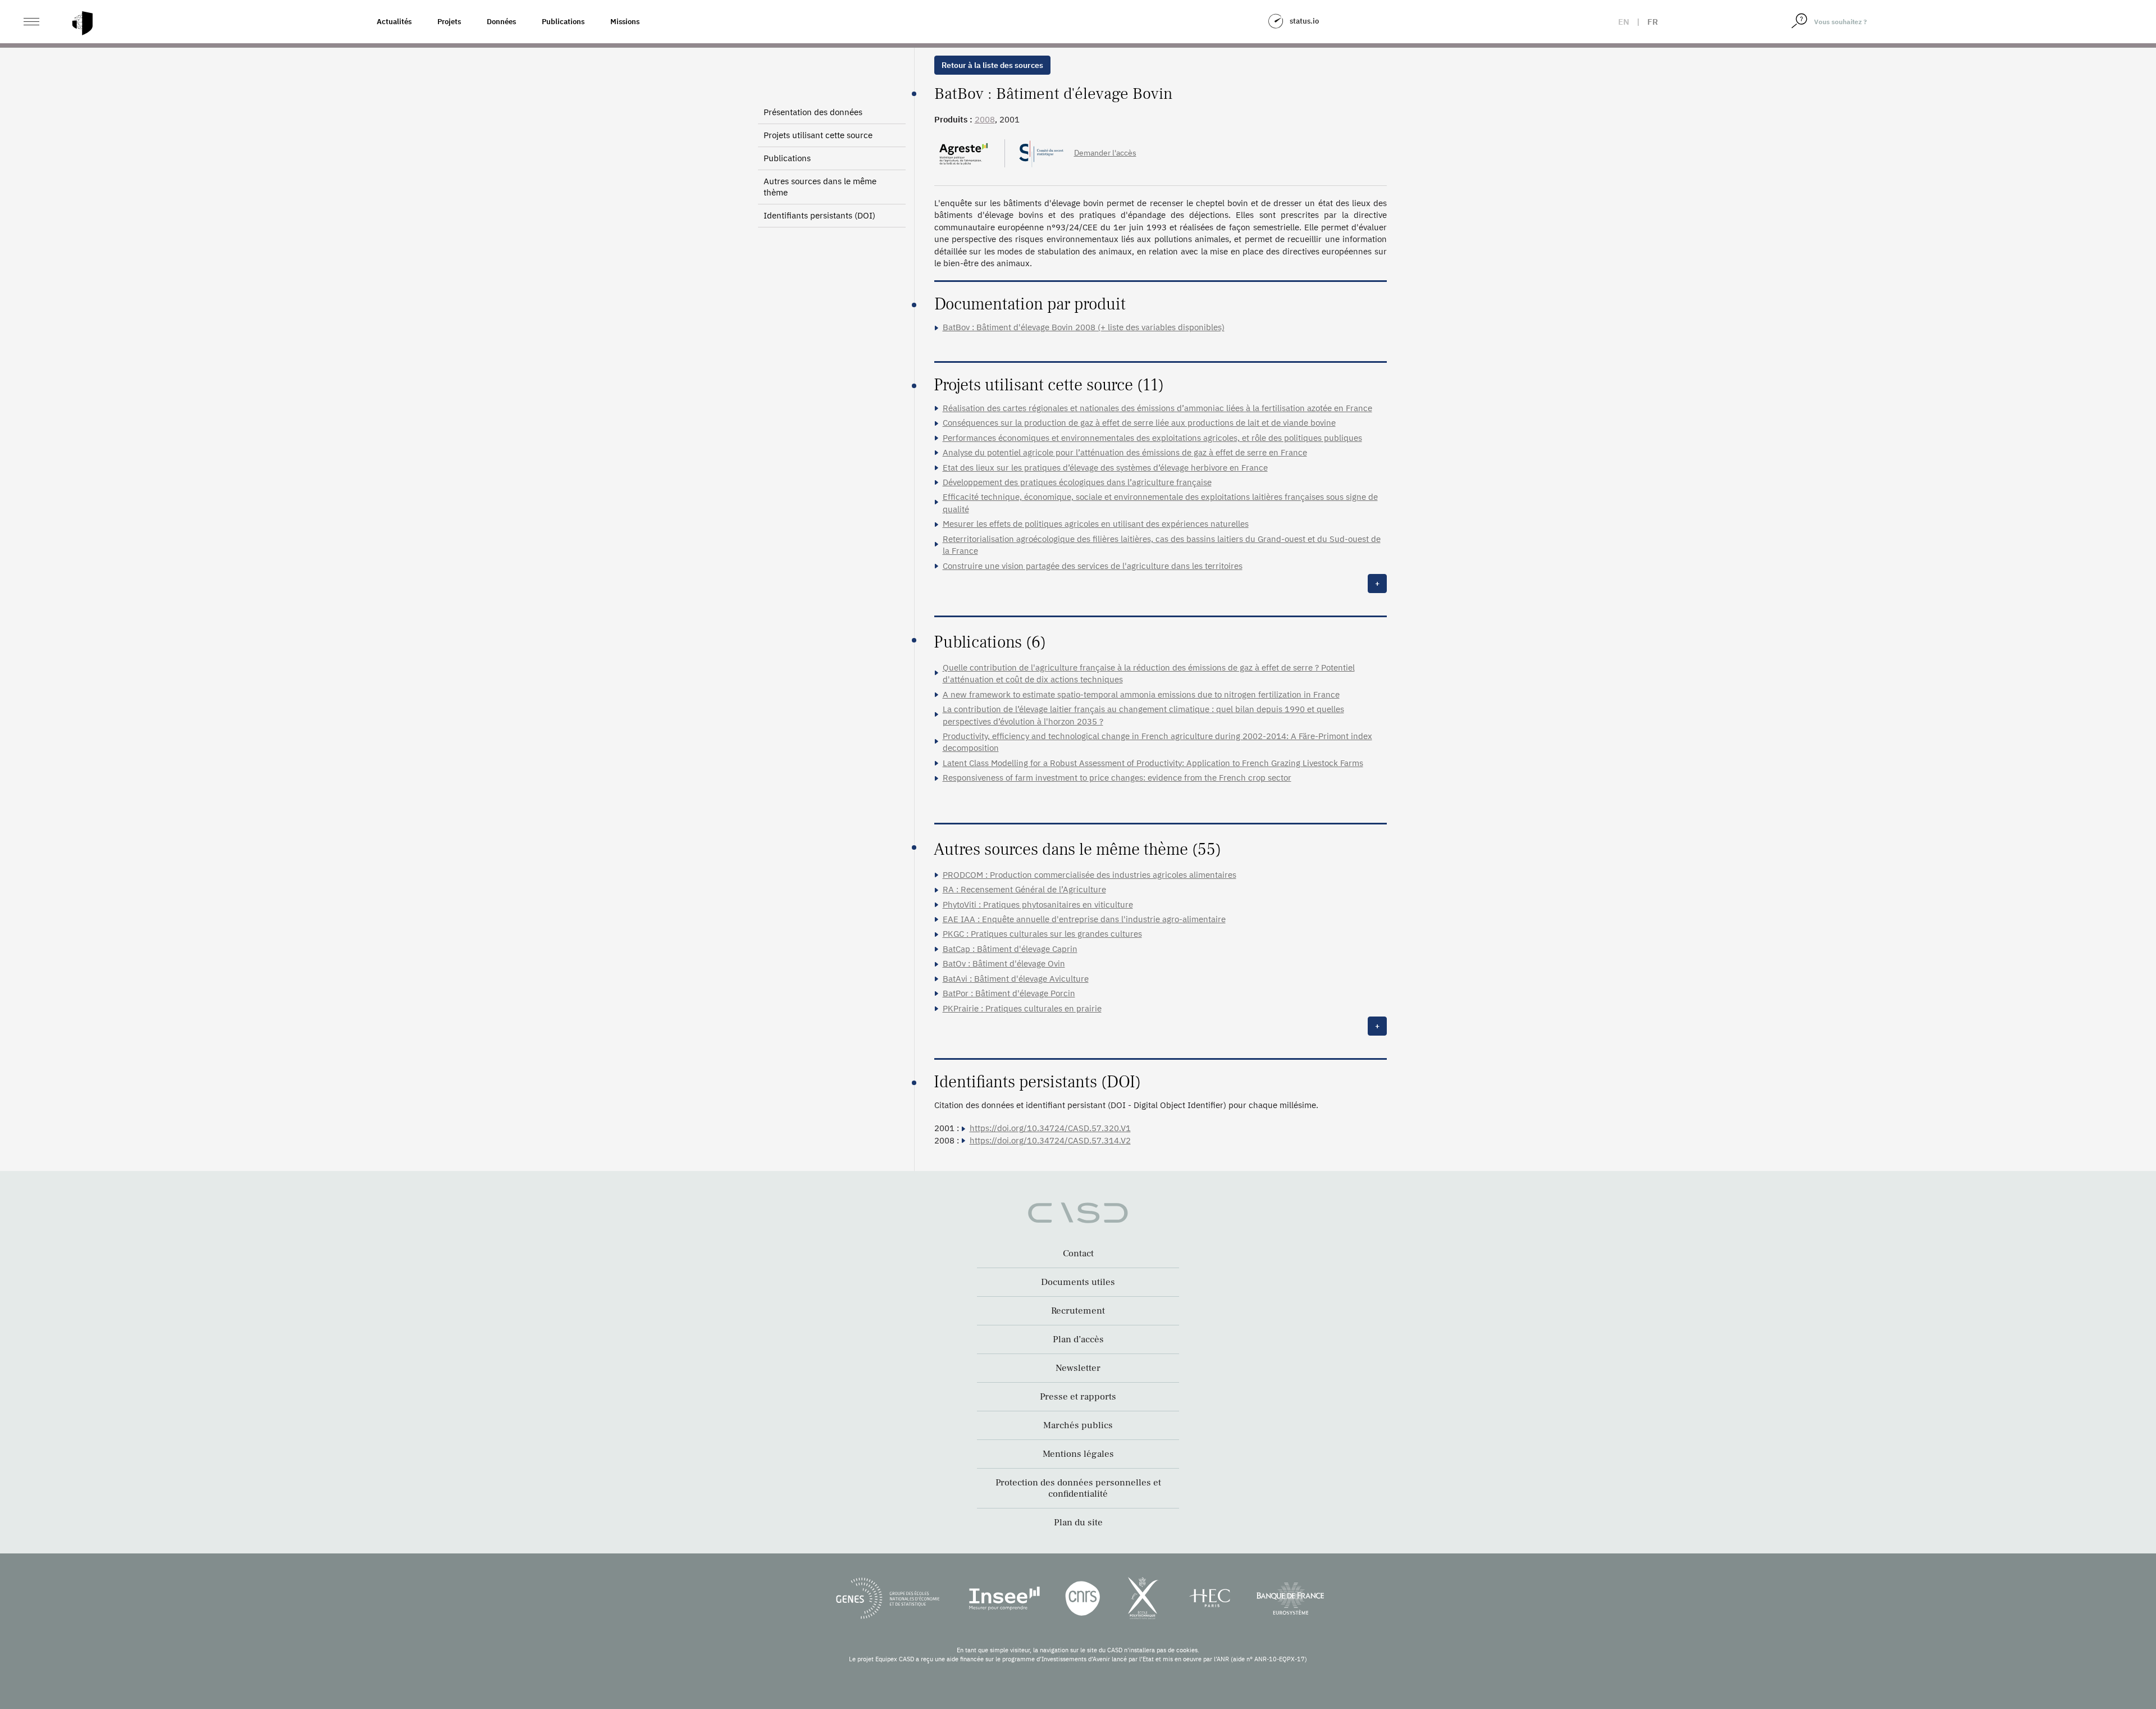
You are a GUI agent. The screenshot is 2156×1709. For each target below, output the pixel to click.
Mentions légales (1078, 1454)
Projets (449, 22)
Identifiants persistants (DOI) (819, 215)
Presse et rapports (1078, 1397)
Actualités (394, 22)
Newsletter (1078, 1368)
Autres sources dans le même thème (820, 187)
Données (501, 22)
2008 (985, 119)
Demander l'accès (1105, 153)
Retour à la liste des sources (992, 65)
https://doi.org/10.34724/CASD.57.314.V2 (1050, 1140)
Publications (563, 22)
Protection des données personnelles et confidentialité (1078, 1488)
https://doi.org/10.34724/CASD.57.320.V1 (1050, 1128)
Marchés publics (1078, 1425)
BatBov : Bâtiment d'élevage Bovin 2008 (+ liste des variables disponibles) (1084, 327)
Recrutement (1078, 1311)
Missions (625, 22)
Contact (1078, 1254)
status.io (1304, 21)
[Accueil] (83, 23)
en (1624, 22)
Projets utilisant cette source (818, 135)
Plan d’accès (1078, 1339)
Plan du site (1078, 1523)
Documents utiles (1078, 1282)
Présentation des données (813, 112)
